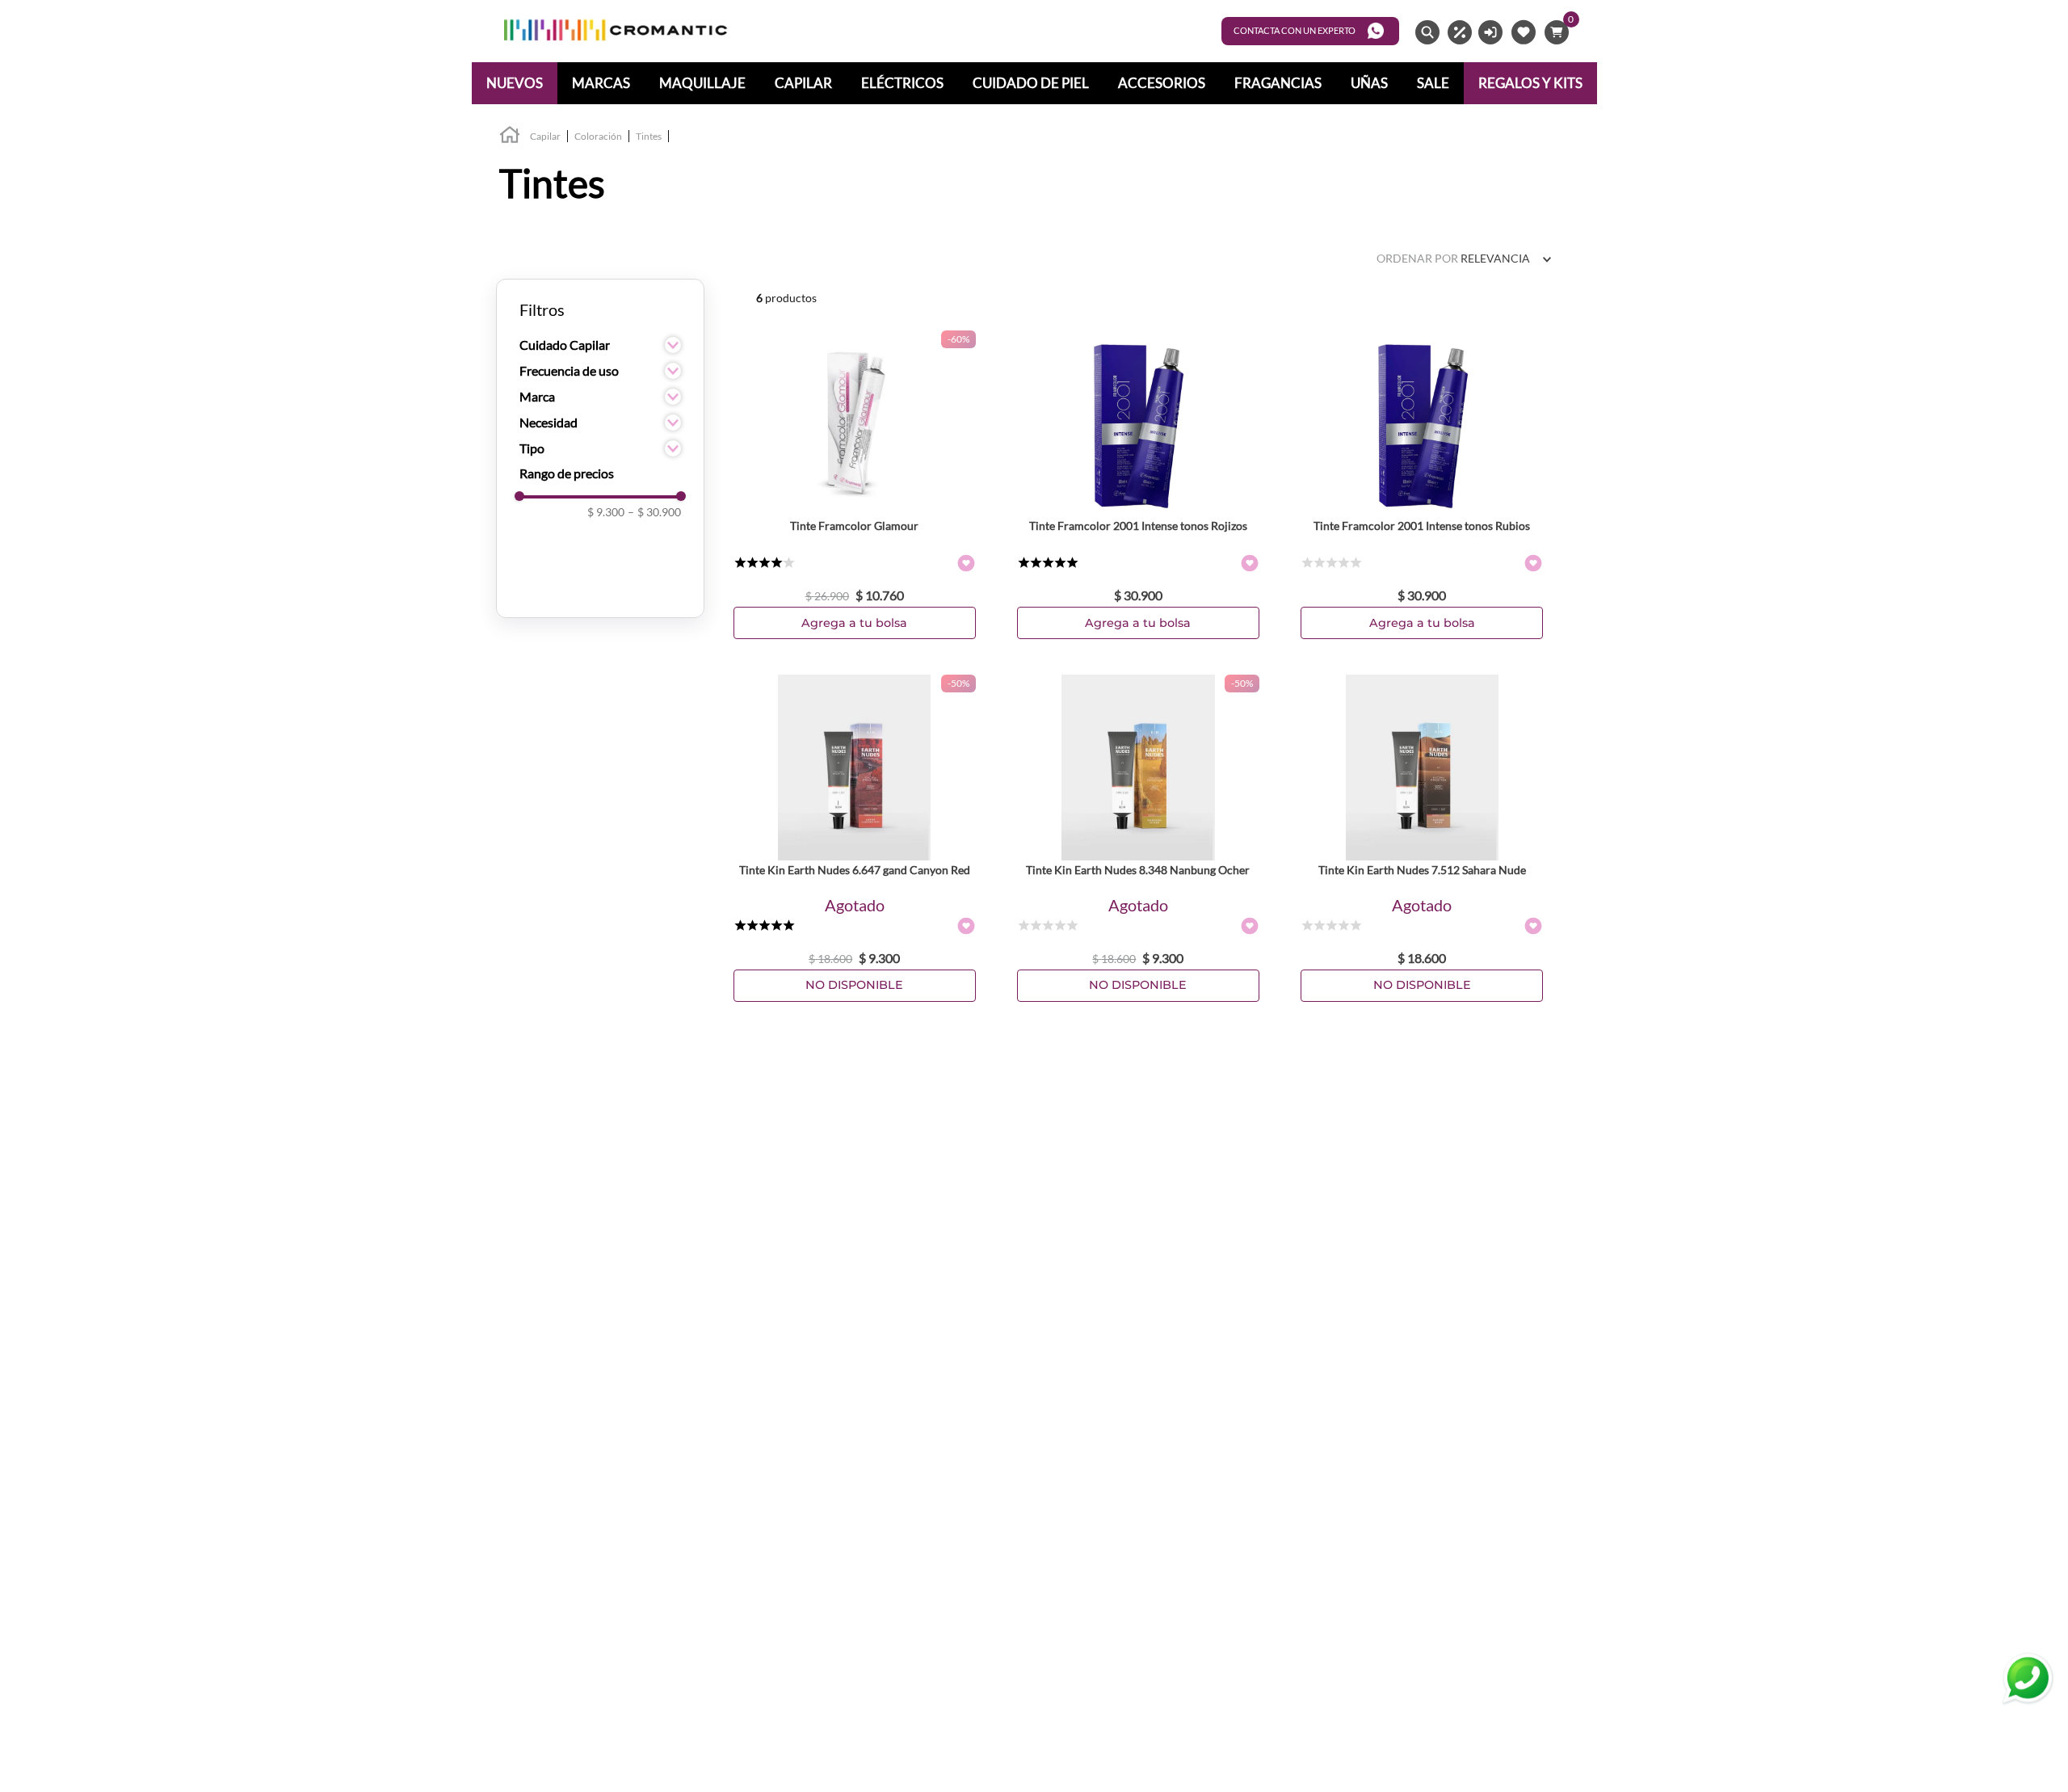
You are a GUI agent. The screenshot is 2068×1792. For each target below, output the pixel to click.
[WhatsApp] (2028, 1679)
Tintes (649, 136)
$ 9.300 (606, 512)
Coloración (598, 136)
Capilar (545, 136)
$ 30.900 (654, 512)
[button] (600, 345)
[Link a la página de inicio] (510, 137)
